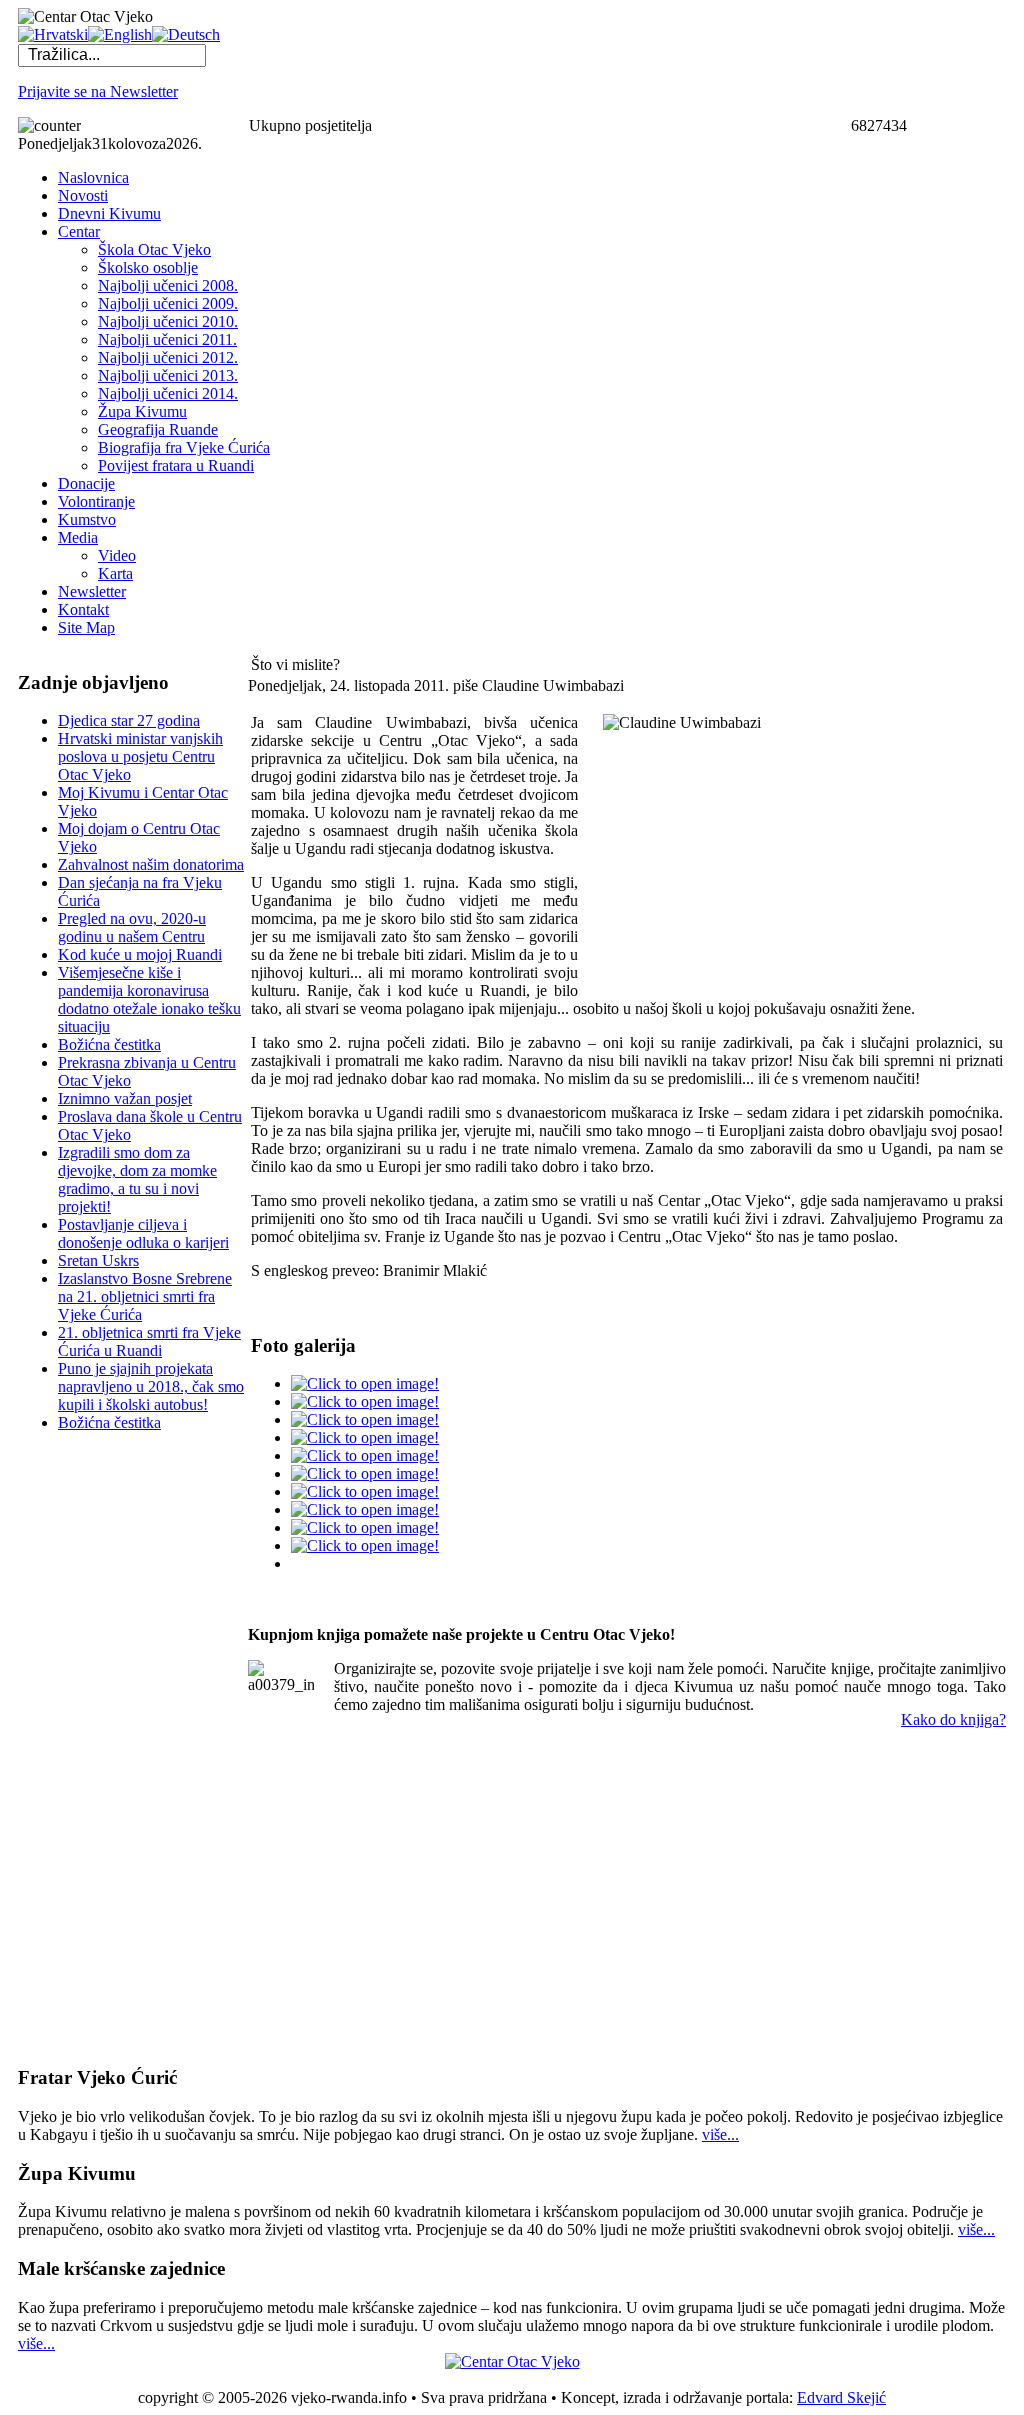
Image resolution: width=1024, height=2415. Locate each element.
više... (720, 2134)
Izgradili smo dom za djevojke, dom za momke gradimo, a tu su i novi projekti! (137, 1179)
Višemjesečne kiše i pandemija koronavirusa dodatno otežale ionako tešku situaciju (149, 999)
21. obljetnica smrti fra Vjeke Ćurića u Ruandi (149, 1341)
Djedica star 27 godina (129, 720)
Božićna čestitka (109, 1044)
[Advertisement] (98, 1748)
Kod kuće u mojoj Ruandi (140, 954)
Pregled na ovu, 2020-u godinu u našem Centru (132, 927)
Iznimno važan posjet (125, 1098)
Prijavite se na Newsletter (98, 91)
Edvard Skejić (841, 2397)
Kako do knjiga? (953, 1719)
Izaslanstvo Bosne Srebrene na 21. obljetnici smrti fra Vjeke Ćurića (145, 1296)
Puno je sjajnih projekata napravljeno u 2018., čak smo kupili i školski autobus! (151, 1386)
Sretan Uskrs (98, 1260)
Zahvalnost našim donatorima (151, 864)
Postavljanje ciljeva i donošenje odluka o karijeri (143, 1233)
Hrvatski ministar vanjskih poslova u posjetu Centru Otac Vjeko (140, 756)
